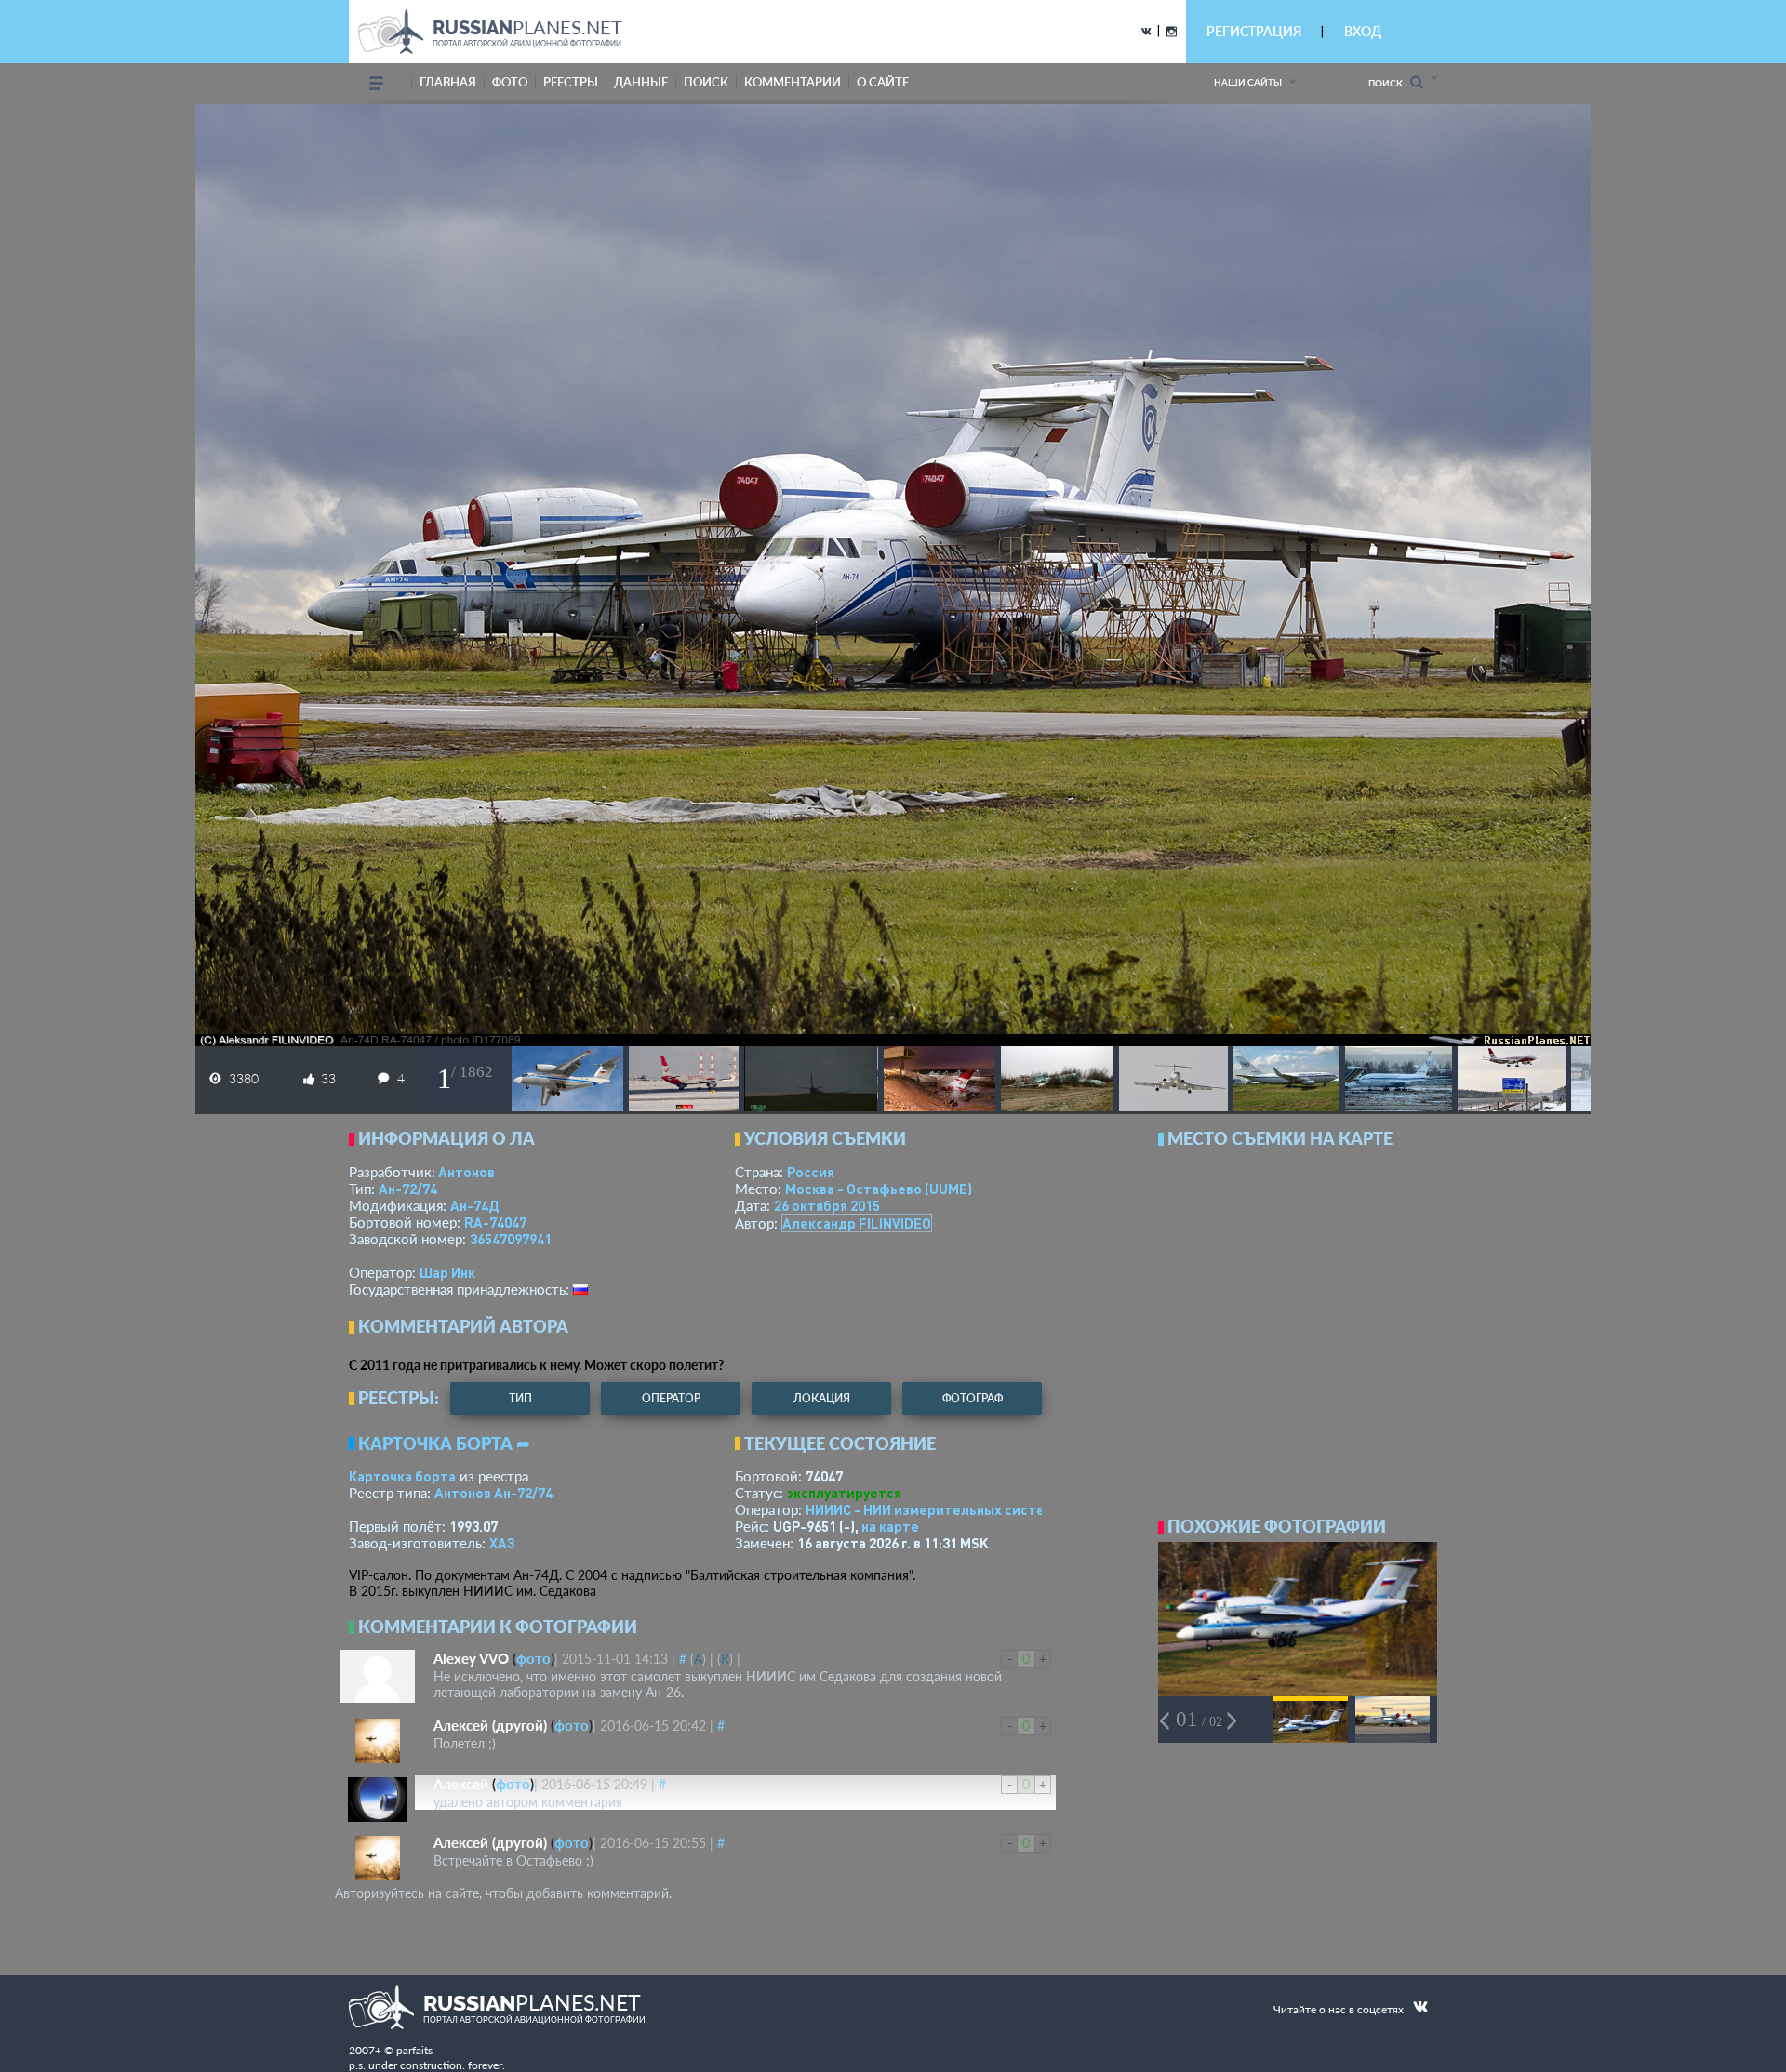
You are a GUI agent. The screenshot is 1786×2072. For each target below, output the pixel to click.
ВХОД (1363, 31)
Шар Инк (447, 1272)
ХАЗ (502, 1543)
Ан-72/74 (408, 1189)
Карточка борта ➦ (444, 1443)
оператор (671, 1398)
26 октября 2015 (827, 1205)
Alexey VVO (471, 1658)
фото (510, 82)
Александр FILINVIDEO (857, 1223)
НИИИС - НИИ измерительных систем (930, 1509)
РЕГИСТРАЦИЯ (1254, 31)
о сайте (883, 82)
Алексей (461, 1784)
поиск (706, 82)
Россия (811, 1172)
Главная (448, 82)
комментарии (793, 82)
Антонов (466, 1172)
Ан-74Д (474, 1205)
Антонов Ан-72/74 (493, 1493)
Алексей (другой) (490, 1725)
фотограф (973, 1398)
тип (520, 1398)
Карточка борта (402, 1476)
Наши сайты (1248, 82)
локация (822, 1398)
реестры (571, 82)
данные (641, 82)
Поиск (1389, 83)
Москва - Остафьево (879, 1189)
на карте (890, 1526)
